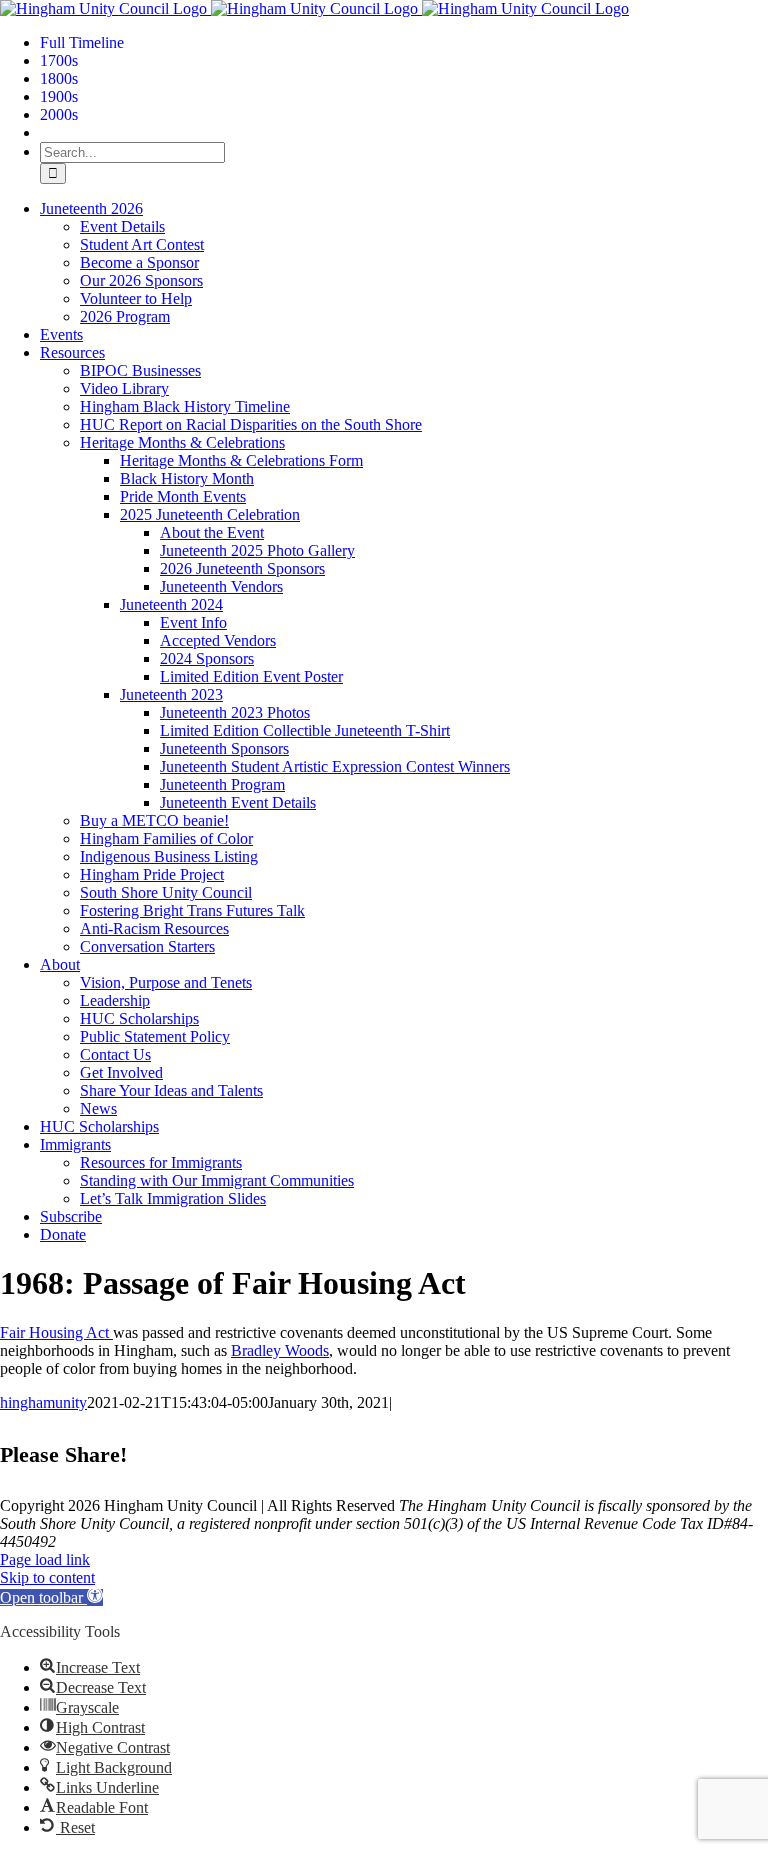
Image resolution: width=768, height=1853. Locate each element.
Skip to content (47, 1577)
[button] (51, 1597)
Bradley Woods (280, 1350)
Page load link (45, 1559)
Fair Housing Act (56, 1332)
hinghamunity (43, 1402)
